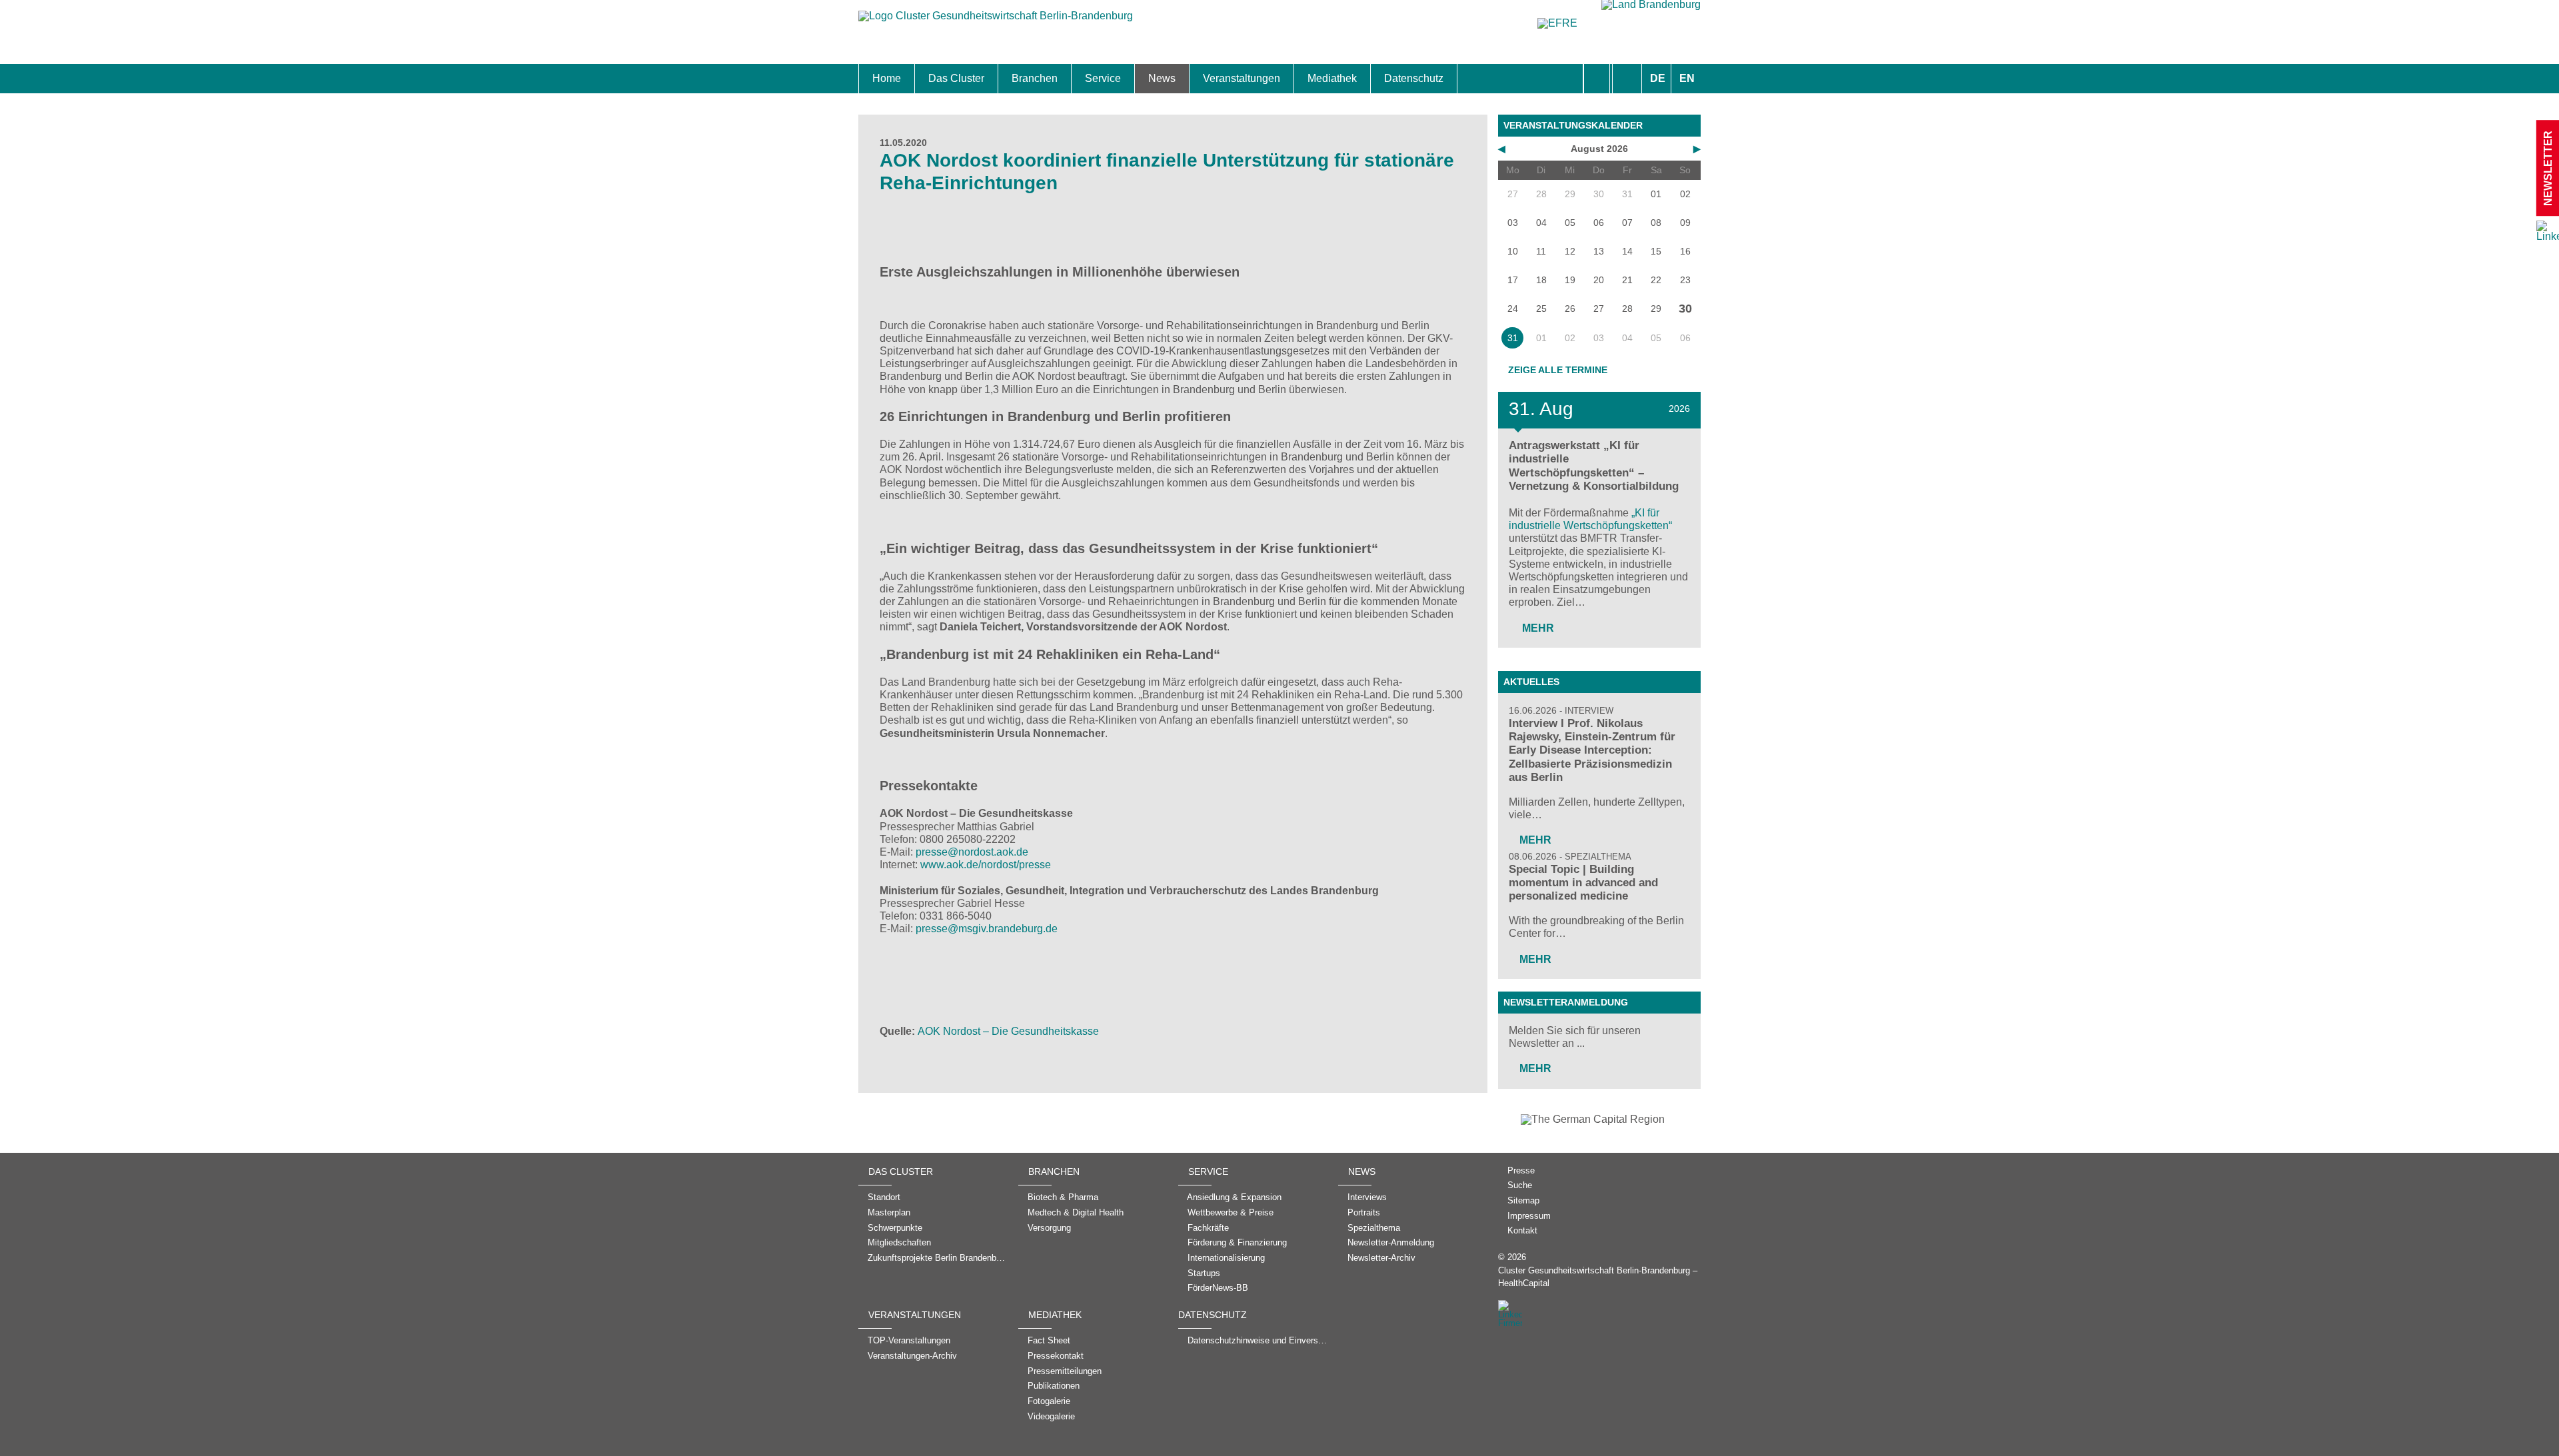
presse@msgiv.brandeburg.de (987, 929)
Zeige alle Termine (1558, 370)
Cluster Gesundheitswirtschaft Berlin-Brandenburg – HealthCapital (1598, 1277)
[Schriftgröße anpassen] (1627, 79)
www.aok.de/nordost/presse (986, 865)
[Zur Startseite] (996, 22)
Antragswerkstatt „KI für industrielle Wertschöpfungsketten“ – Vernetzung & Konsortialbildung (1594, 465)
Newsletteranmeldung (1566, 1002)
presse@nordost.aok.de (972, 852)
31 (1513, 338)
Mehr (1537, 628)
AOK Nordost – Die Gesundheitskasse (1008, 1031)
